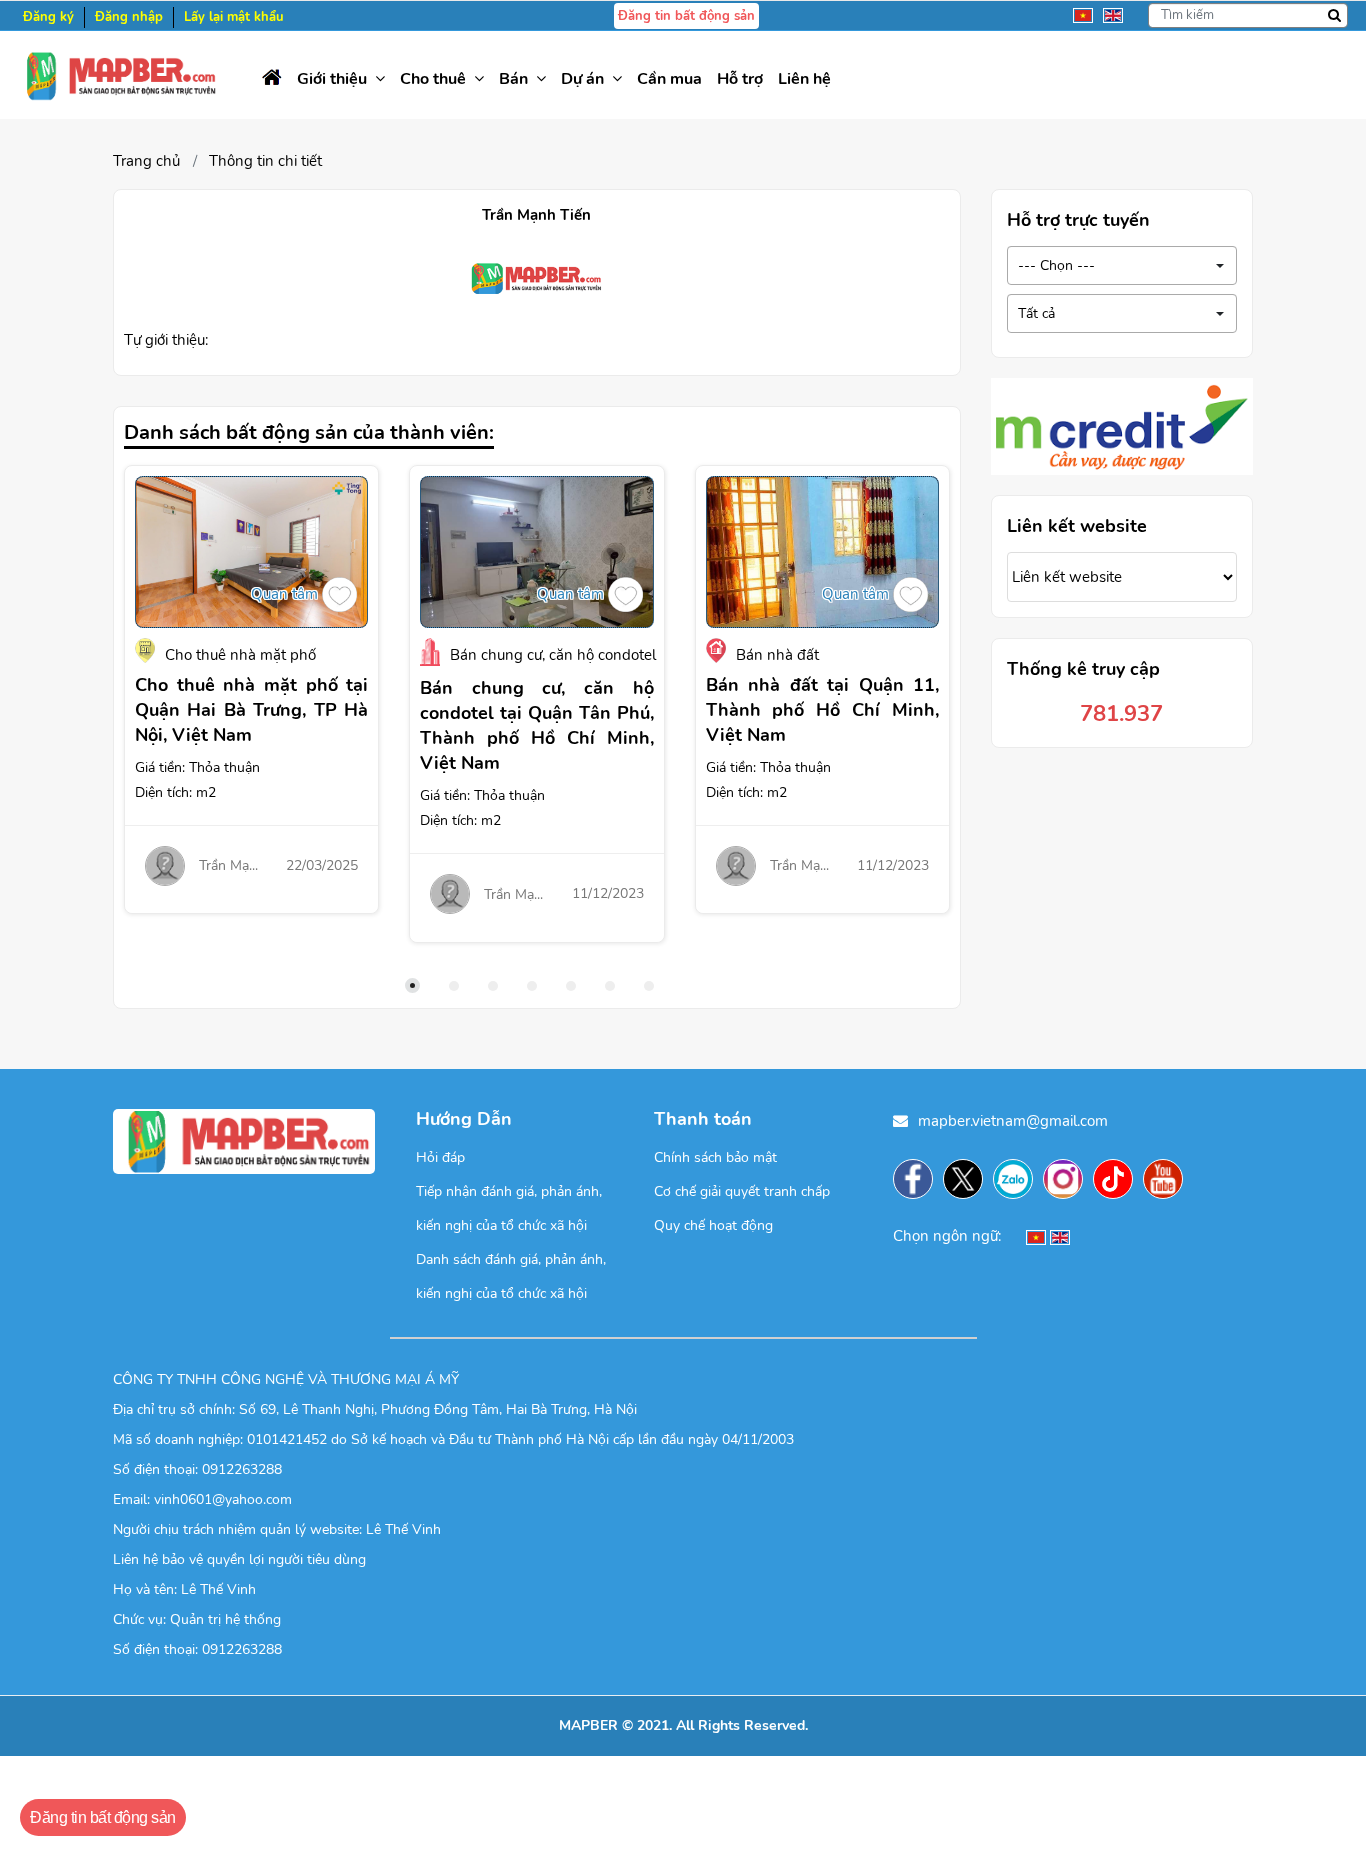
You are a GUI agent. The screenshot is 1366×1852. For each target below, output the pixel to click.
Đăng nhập (129, 17)
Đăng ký (48, 17)
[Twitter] (968, 1179)
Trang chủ (146, 161)
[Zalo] (1018, 1179)
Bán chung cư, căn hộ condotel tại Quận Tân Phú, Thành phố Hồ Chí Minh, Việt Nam (536, 725)
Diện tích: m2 (175, 792)
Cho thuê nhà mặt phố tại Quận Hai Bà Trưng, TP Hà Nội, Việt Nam (251, 710)
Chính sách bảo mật (715, 1157)
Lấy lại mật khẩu (234, 17)
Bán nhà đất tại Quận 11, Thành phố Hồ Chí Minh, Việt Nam (822, 710)
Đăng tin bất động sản (686, 16)
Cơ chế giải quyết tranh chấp (742, 1191)
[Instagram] (1068, 1179)
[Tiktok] (1118, 1179)
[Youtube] (1168, 1179)
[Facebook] (918, 1179)
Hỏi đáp (440, 1157)
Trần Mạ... (228, 865)
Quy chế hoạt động (713, 1225)
